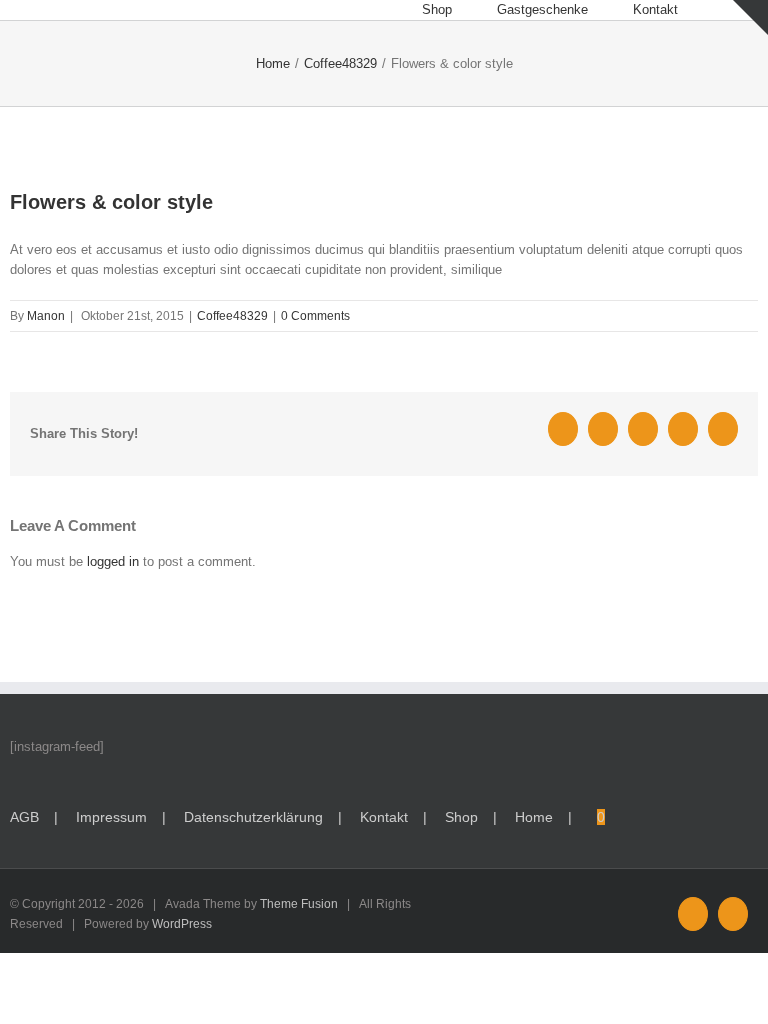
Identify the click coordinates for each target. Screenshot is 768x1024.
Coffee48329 (232, 316)
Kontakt (384, 817)
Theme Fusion (299, 904)
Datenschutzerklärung (253, 817)
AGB (24, 817)
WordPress (182, 924)
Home (534, 817)
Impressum (111, 817)
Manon (46, 316)
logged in (113, 561)
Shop (461, 817)
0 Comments (315, 316)
